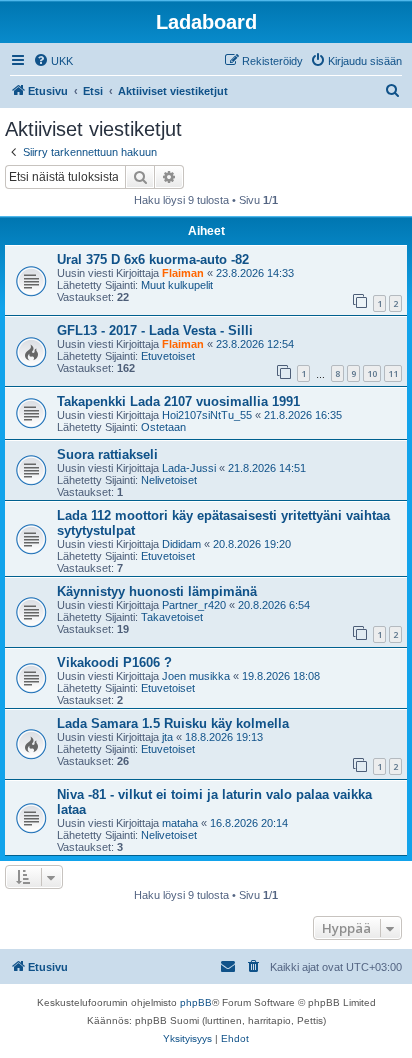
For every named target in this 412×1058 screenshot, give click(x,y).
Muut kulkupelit (177, 285)
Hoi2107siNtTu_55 (207, 415)
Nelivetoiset (169, 480)
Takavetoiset (172, 617)
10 (372, 373)
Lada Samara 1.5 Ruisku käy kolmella (173, 723)
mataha (180, 823)
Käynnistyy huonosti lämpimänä (157, 591)
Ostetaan (163, 427)
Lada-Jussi (189, 468)
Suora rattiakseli (107, 454)
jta (167, 737)
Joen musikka (196, 676)
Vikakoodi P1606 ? (114, 662)
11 (393, 373)
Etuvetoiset (168, 356)
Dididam (181, 544)
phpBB (196, 1002)
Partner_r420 (194, 605)
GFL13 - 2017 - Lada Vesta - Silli (155, 330)
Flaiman (183, 273)
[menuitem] (53, 61)
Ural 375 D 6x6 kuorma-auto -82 (153, 259)
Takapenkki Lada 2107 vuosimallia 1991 (178, 401)
